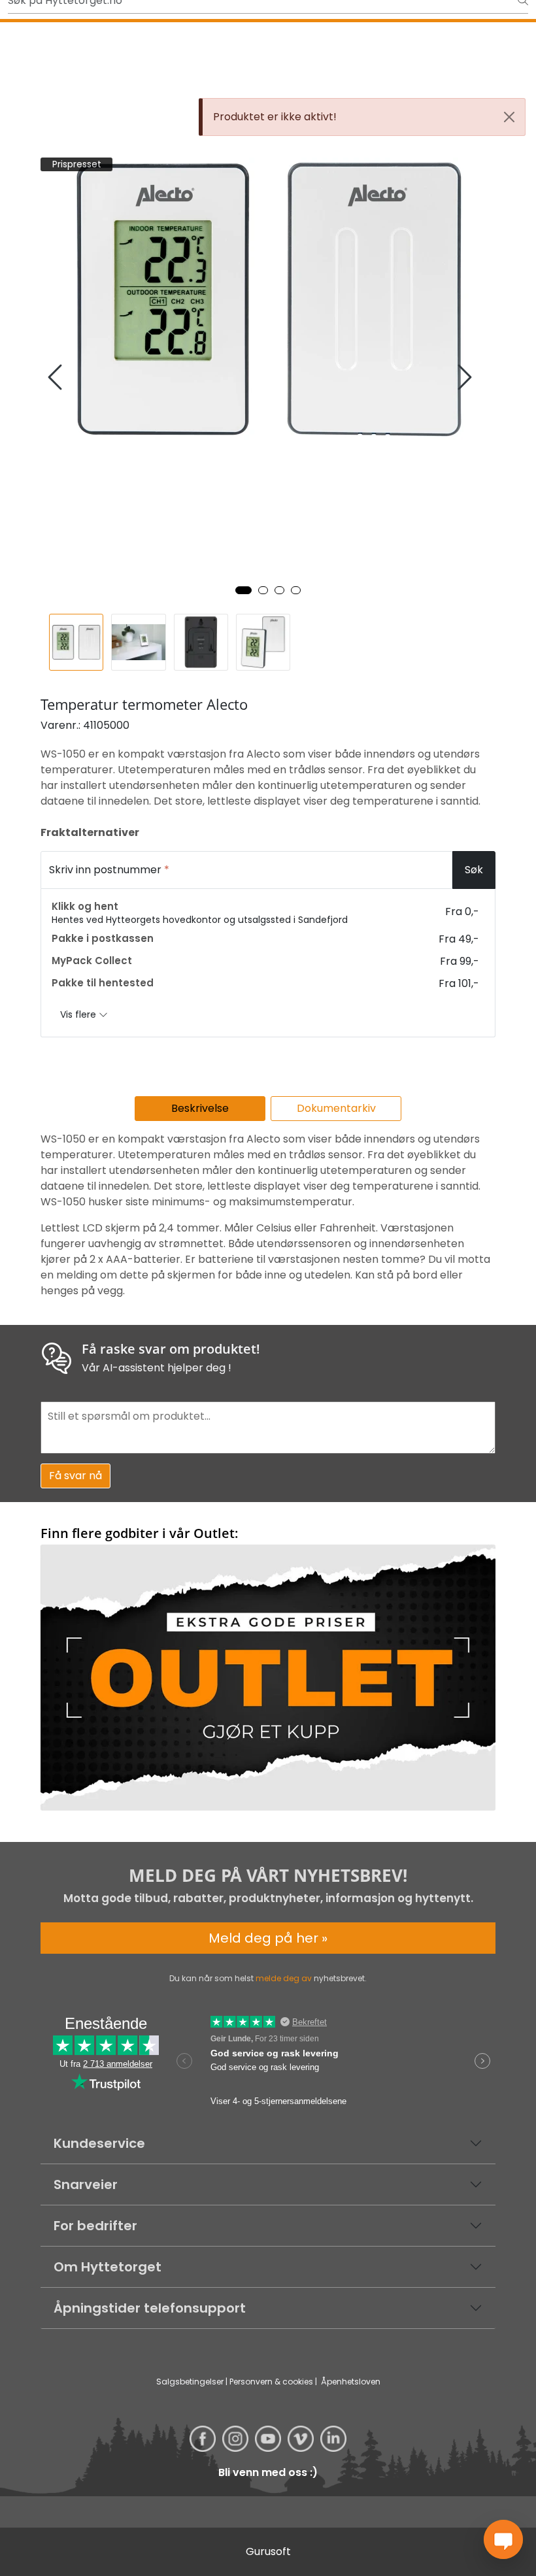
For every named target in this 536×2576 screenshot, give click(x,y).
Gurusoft (268, 2551)
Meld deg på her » (268, 1938)
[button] (243, 590)
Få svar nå (75, 1476)
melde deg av (284, 1978)
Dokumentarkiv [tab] (336, 1108)
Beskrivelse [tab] (200, 1108)
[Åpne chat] (503, 2539)
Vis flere (79, 1014)
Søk (474, 870)
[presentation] (57, 377)
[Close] (509, 117)
